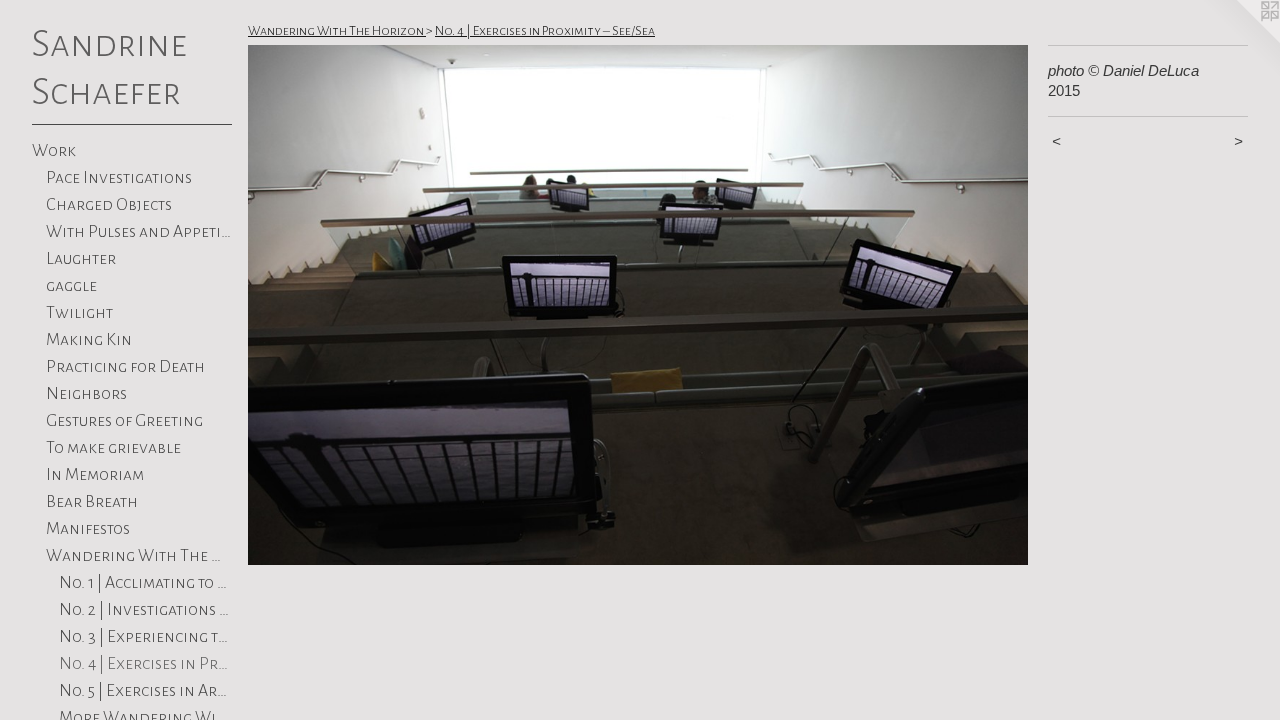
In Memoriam (95, 475)
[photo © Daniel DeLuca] (638, 305)
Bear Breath (92, 502)
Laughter (81, 259)
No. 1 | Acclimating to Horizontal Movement (145, 583)
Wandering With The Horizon (139, 556)
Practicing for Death (125, 367)
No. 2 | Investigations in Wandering (145, 610)
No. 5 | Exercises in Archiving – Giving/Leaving (145, 691)
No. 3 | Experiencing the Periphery (145, 637)
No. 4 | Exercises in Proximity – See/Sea (145, 664)
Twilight (79, 313)
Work (54, 151)
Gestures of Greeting (124, 421)
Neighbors (86, 394)
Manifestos (88, 529)
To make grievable (113, 448)
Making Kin (89, 340)
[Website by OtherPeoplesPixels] (1240, 40)
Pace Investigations (119, 178)
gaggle (71, 286)
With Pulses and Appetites (139, 232)
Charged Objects (109, 205)
